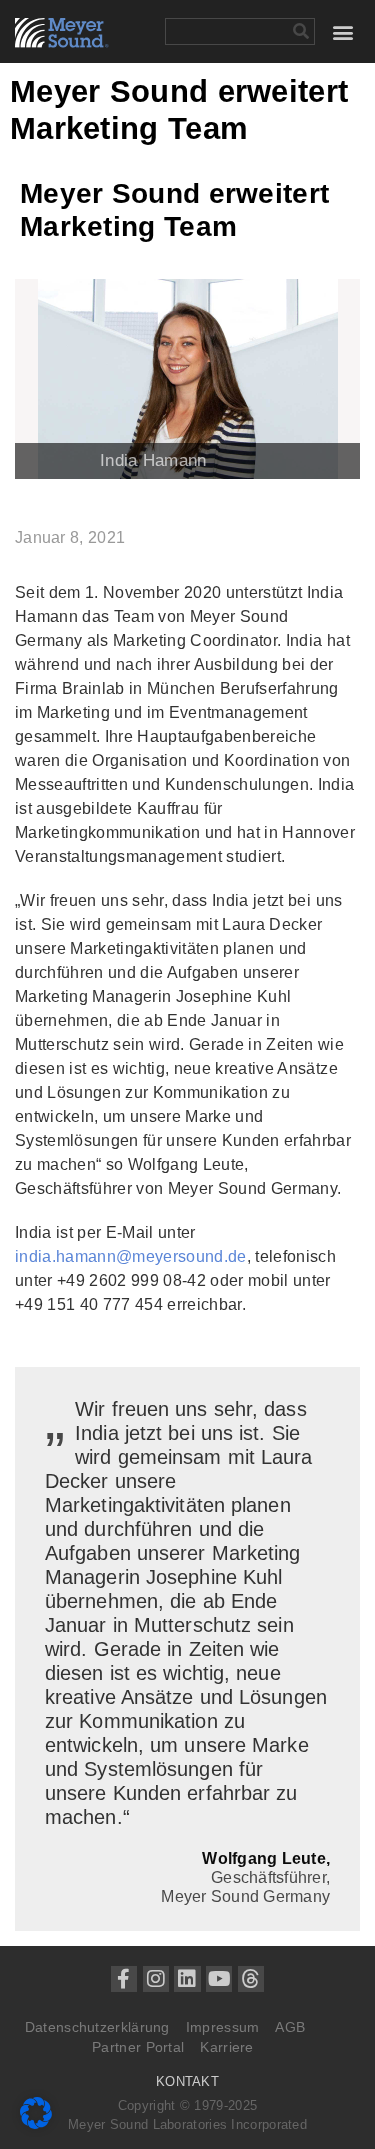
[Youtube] (219, 1979)
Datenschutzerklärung (97, 2027)
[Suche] (300, 31)
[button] (343, 31)
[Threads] (251, 1979)
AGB (290, 2027)
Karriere (226, 2047)
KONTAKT (187, 2081)
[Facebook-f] (124, 1979)
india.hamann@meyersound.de (131, 1256)
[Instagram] (156, 1979)
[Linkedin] (187, 1979)
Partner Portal (138, 2047)
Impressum (223, 2027)
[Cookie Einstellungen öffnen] (36, 2123)
